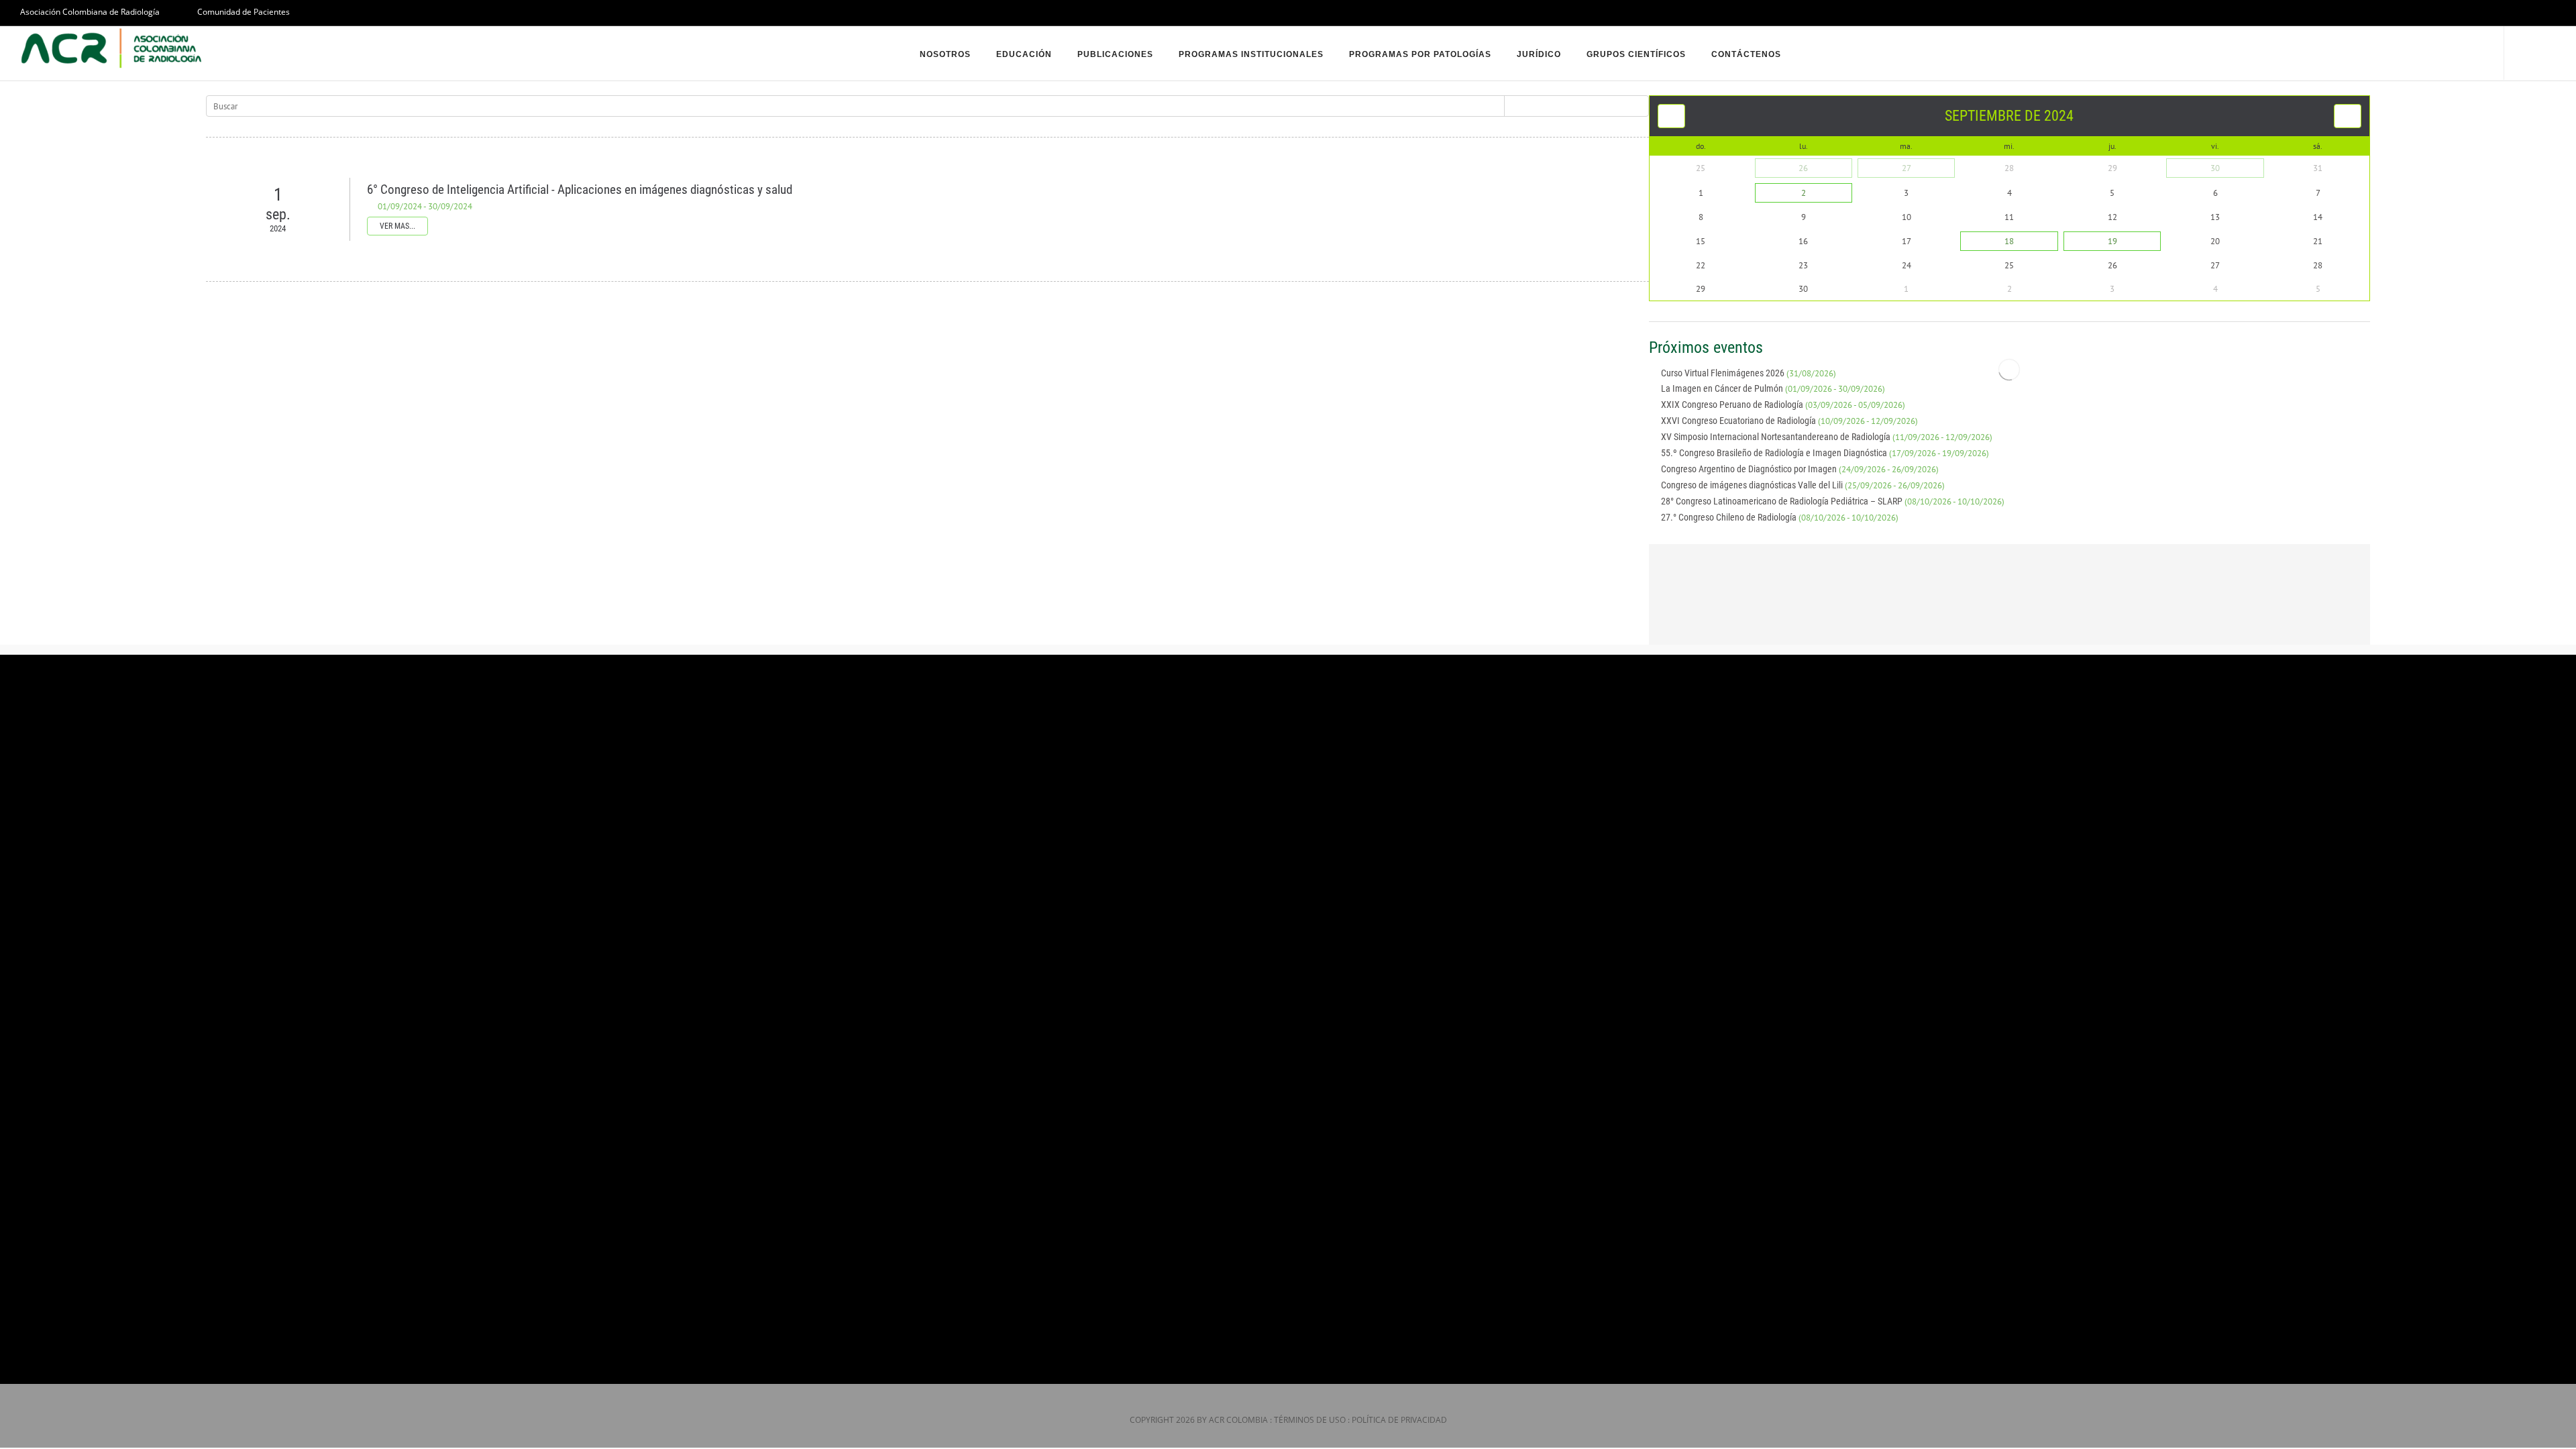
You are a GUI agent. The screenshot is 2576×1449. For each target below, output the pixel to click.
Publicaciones (1115, 54)
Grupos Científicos (1636, 54)
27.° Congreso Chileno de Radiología (1780, 517)
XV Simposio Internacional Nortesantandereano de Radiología (1827, 437)
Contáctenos (1746, 54)
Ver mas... (397, 226)
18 (2009, 241)
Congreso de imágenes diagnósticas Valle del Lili (1803, 485)
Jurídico (1539, 54)
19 (2112, 241)
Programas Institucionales (1251, 54)
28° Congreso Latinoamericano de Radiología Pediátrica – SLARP (1833, 501)
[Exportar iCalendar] (2365, 347)
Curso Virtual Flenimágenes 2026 (1749, 373)
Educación (1024, 54)
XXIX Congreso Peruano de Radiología (1783, 405)
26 (1803, 168)
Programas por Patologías (1420, 54)
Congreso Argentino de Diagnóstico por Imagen (1800, 469)
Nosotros (945, 54)
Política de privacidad (1399, 1420)
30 (2215, 168)
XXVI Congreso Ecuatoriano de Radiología (1789, 421)
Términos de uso (1310, 1420)
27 (1907, 168)
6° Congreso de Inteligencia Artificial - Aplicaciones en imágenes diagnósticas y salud (580, 190)
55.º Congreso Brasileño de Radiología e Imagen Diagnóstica (1825, 453)
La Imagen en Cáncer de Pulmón (1773, 388)
